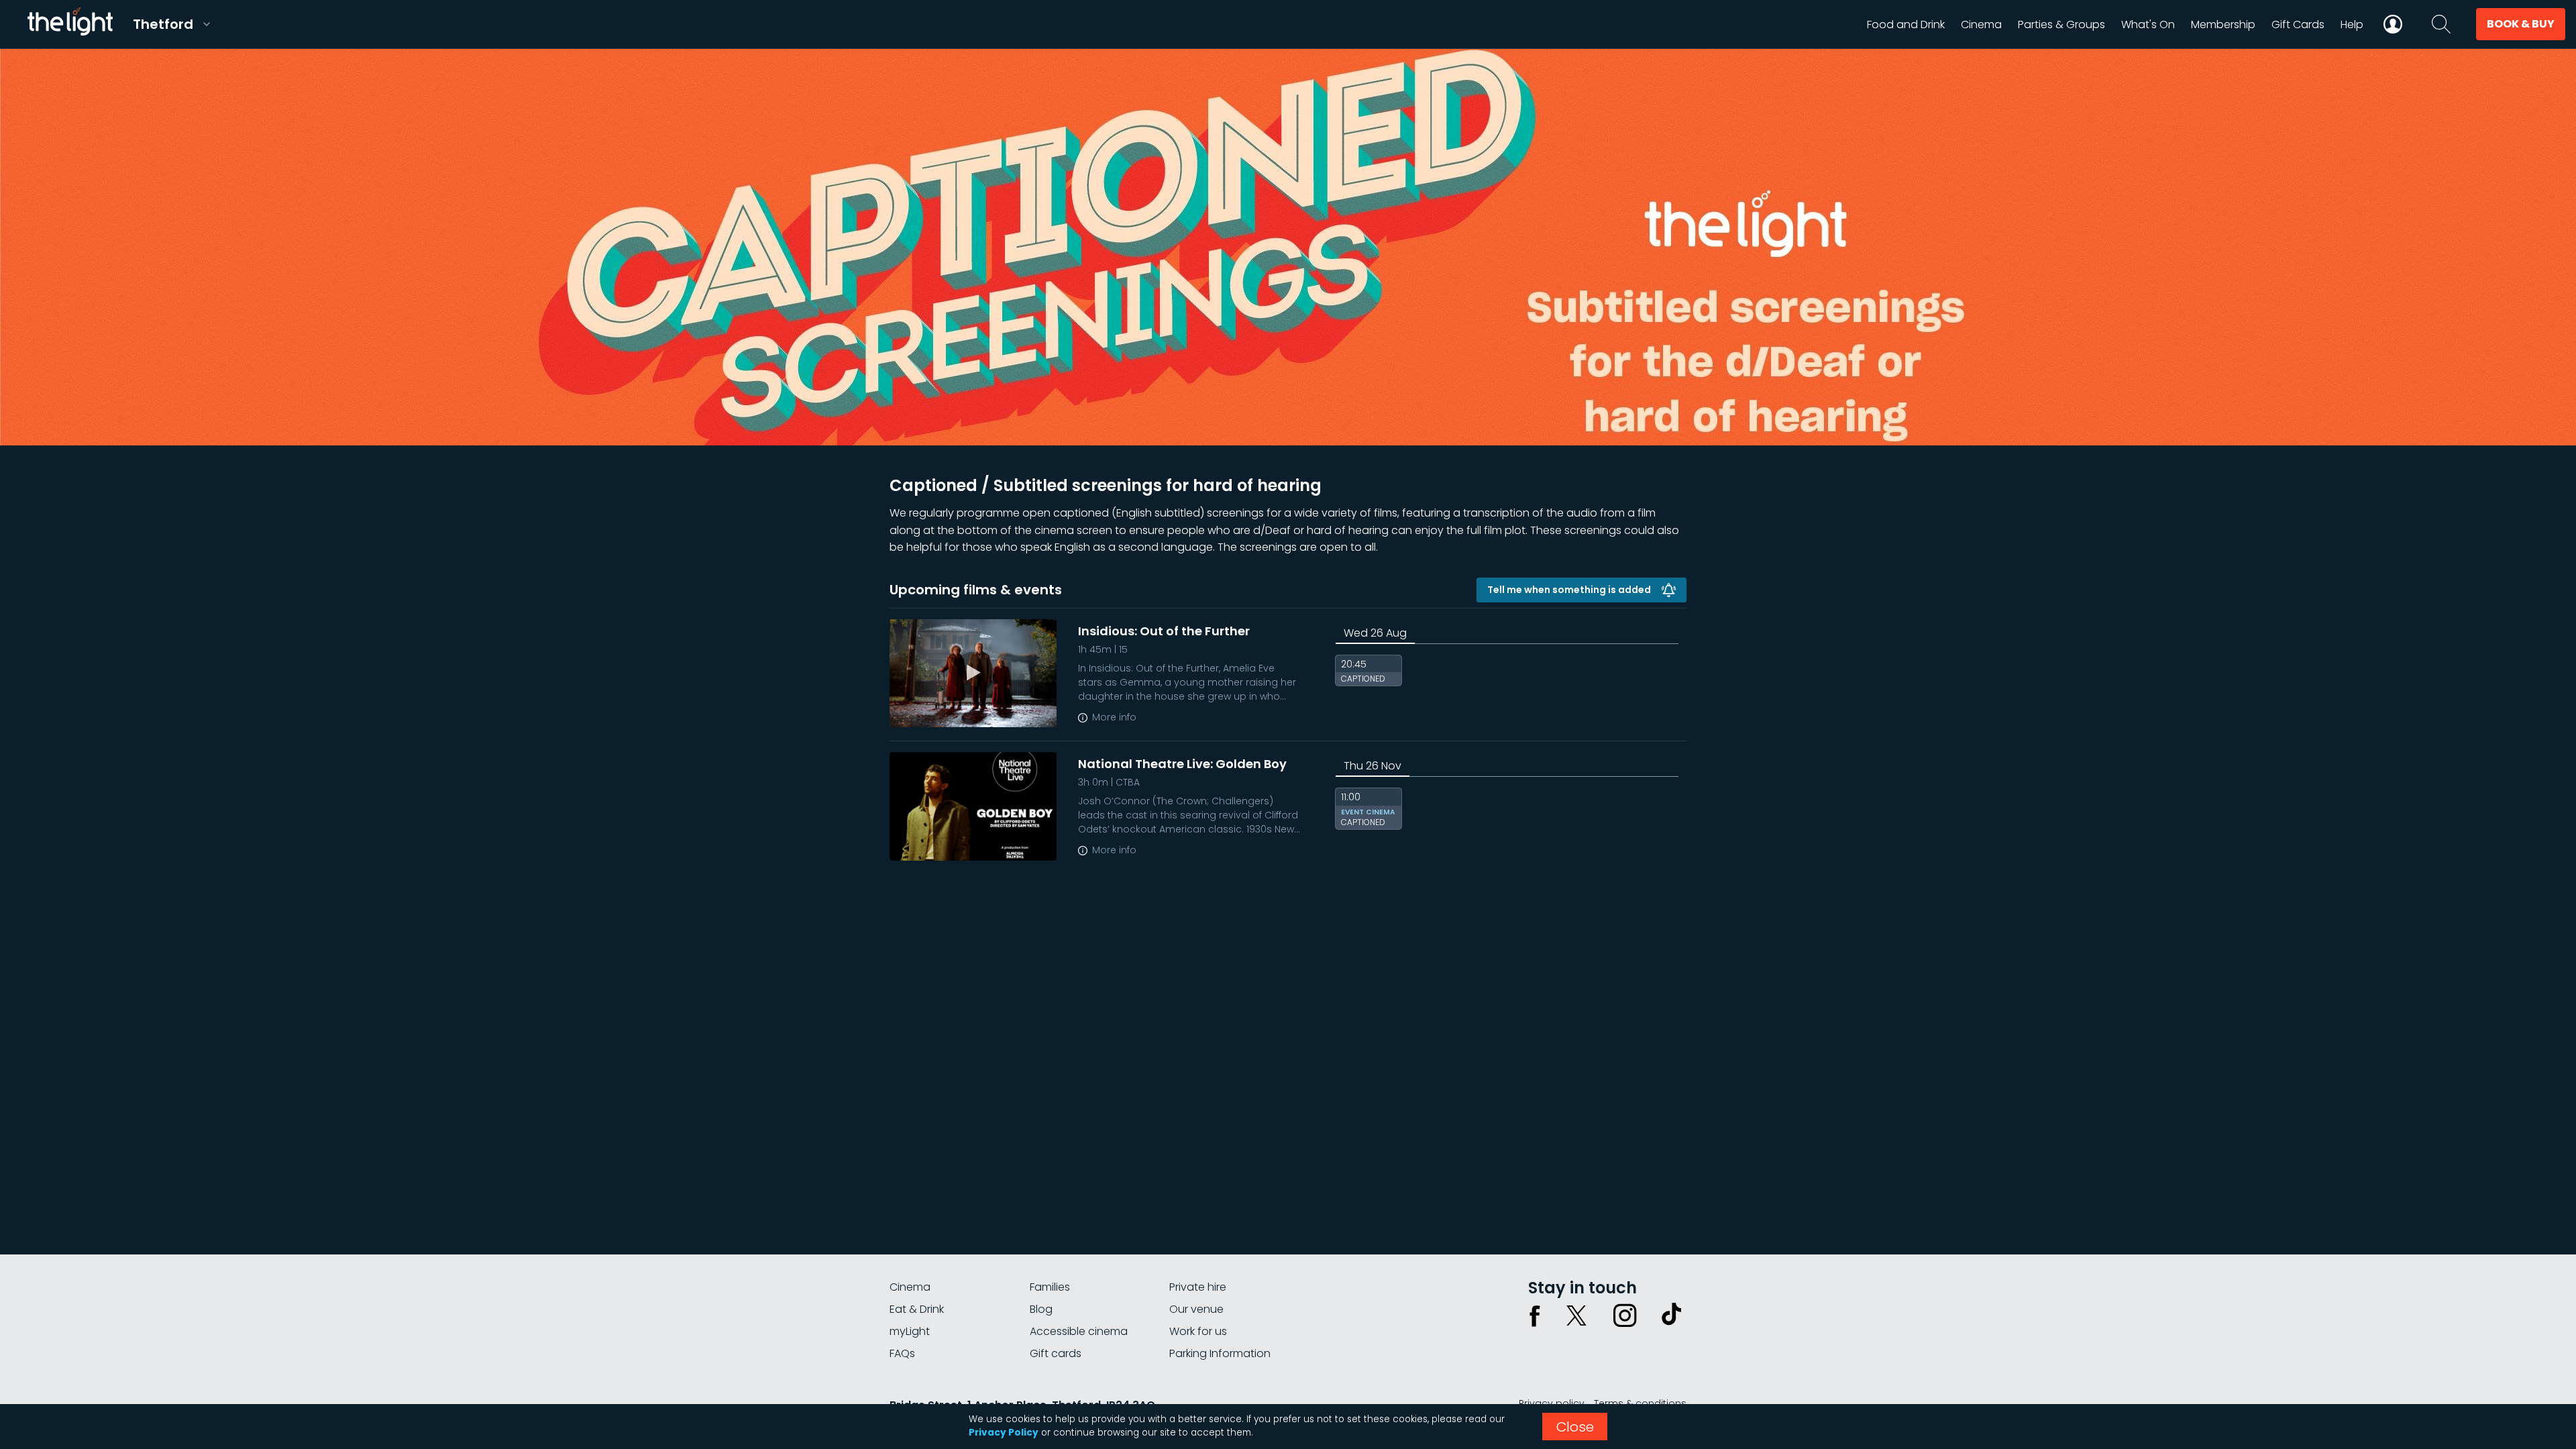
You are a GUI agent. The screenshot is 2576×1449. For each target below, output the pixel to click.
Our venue (1196, 1309)
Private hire (1198, 1287)
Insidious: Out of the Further (1164, 631)
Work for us (1198, 1331)
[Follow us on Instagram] (1625, 1316)
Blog (1041, 1309)
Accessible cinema (1079, 1331)
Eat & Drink (917, 1309)
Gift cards (1056, 1353)
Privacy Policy (1004, 1433)
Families (1050, 1287)
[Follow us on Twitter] (1576, 1316)
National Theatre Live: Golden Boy (1182, 764)
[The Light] (70, 24)
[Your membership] (2393, 24)
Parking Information (1220, 1353)
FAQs (902, 1353)
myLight (910, 1331)
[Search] (2441, 24)
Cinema (910, 1287)
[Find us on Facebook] (1535, 1316)
